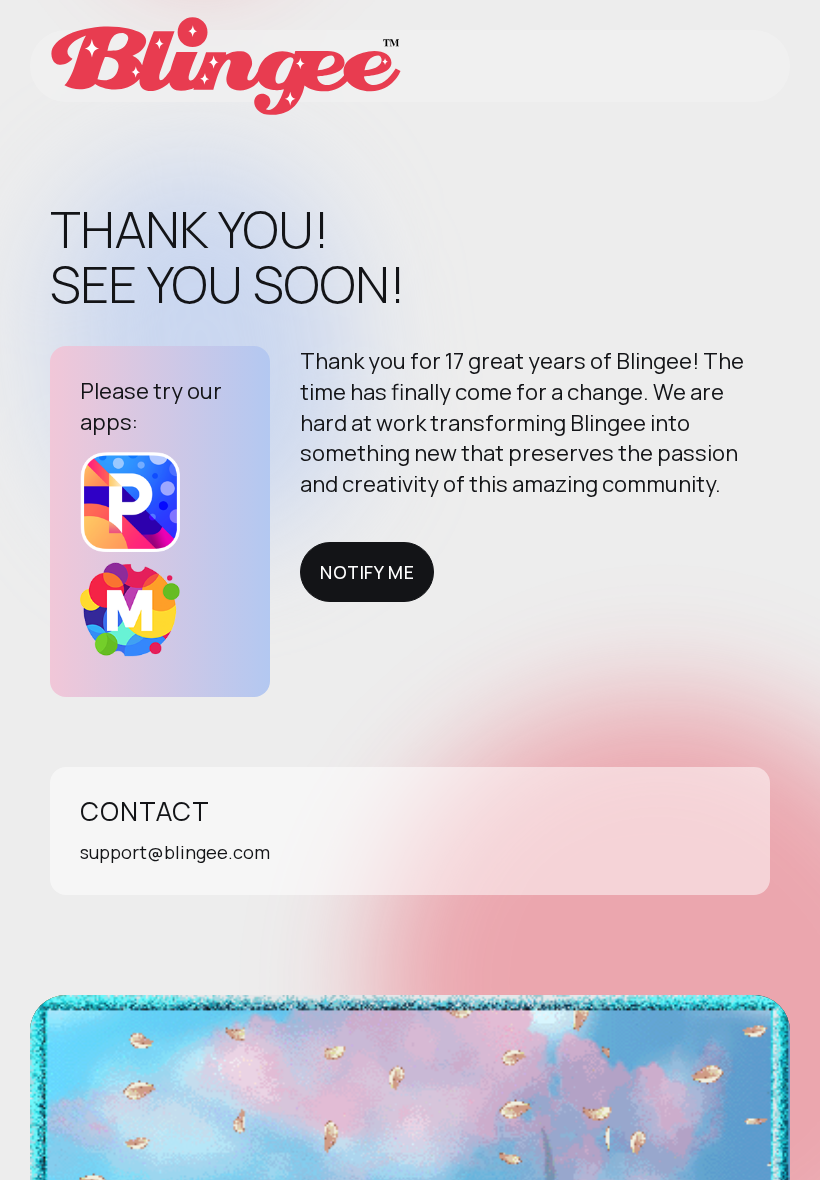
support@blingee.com (175, 852)
